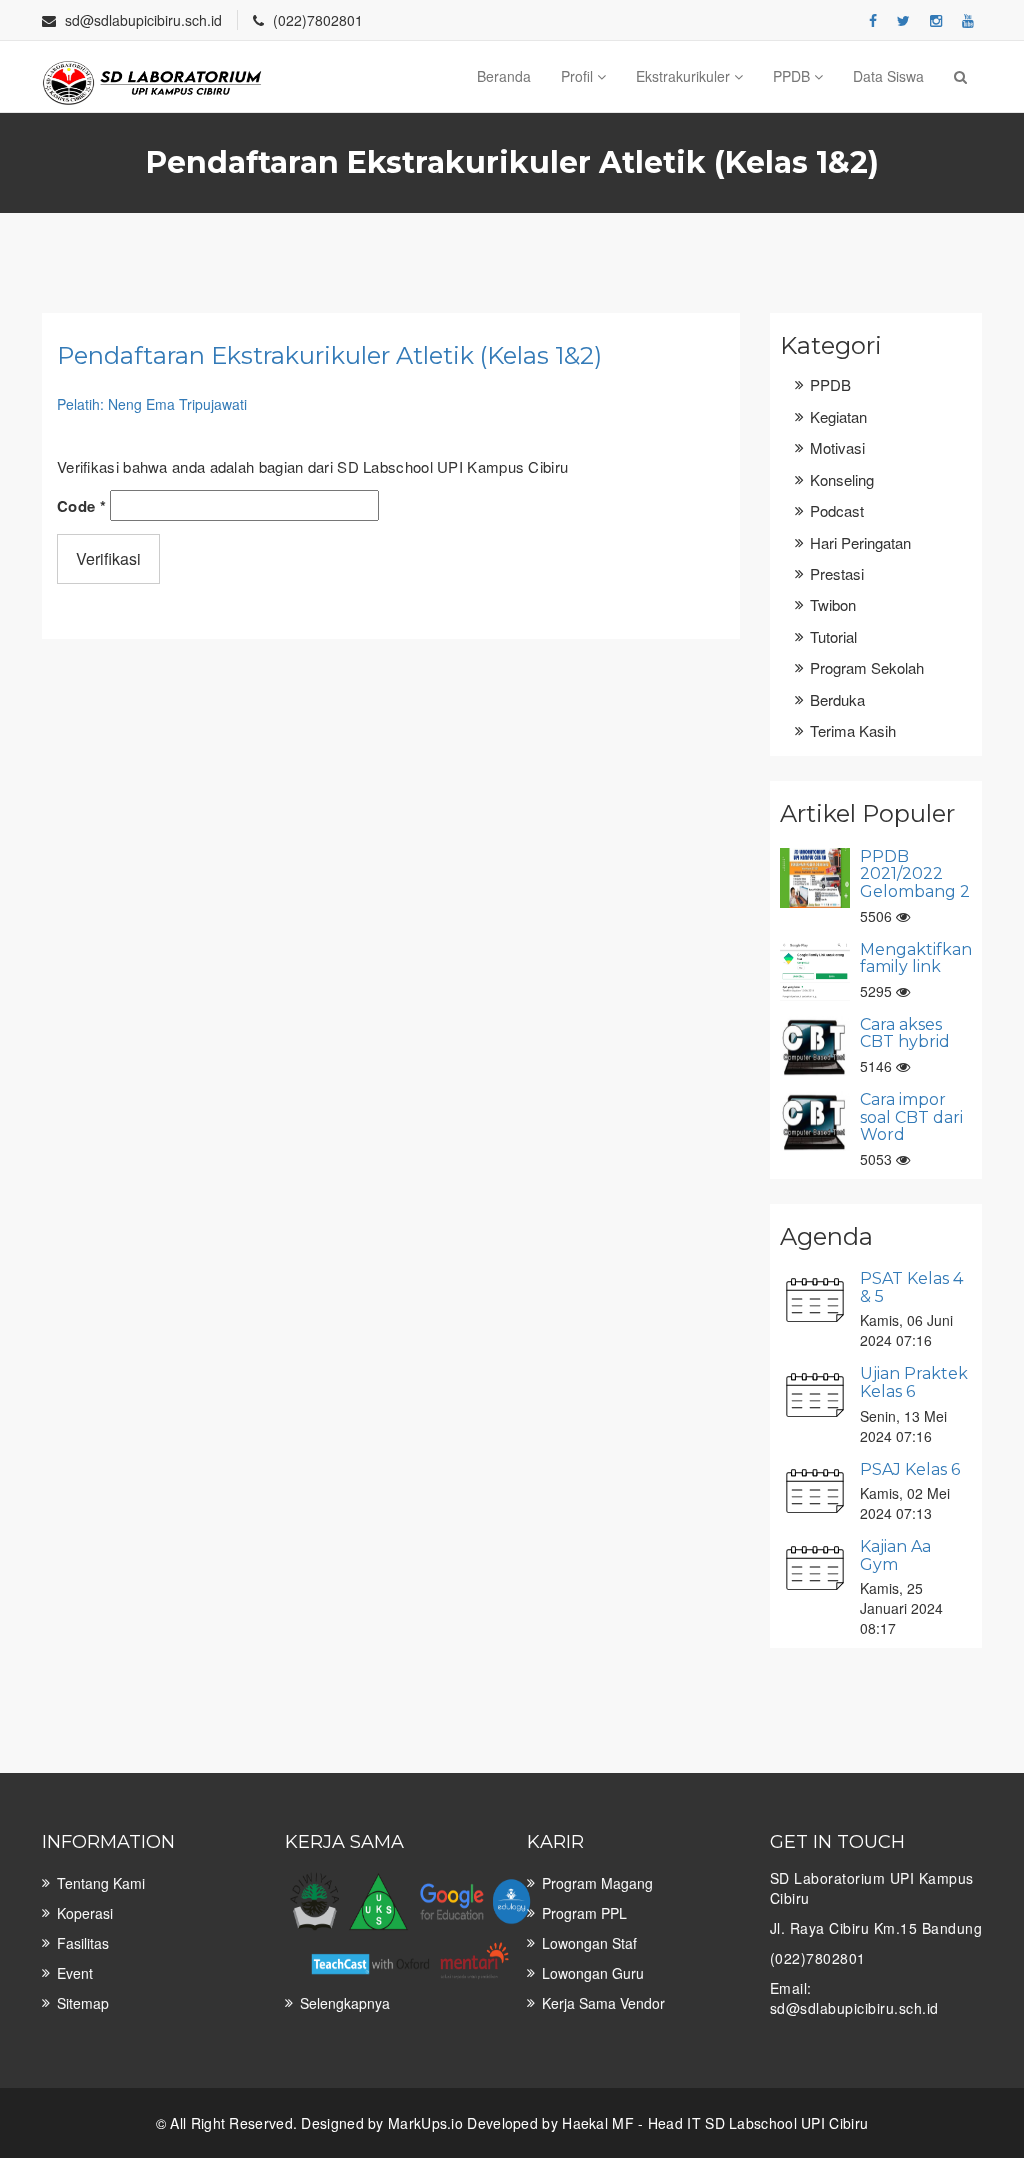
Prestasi (837, 573)
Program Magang (597, 1883)
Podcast (837, 510)
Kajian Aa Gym (895, 1555)
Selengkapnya (345, 2003)
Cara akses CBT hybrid (905, 1033)
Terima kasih (853, 730)
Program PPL (584, 1913)
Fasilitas (83, 1943)
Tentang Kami (101, 1883)
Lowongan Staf (589, 1943)
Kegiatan (838, 416)
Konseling (842, 479)
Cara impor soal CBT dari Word (911, 1117)
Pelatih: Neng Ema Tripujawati (152, 404)
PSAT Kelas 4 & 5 (911, 1287)
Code (81, 506)
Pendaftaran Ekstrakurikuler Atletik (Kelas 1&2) (329, 356)
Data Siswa (888, 76)
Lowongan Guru (593, 1973)
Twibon (833, 604)
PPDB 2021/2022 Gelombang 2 (915, 874)
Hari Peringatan (860, 542)
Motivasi (837, 447)
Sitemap (83, 2003)
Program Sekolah (867, 667)
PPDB (793, 76)
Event (75, 1973)
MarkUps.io (425, 2123)
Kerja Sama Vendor (603, 2003)
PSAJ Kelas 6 (910, 1469)
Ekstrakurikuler (685, 76)
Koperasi (85, 1913)
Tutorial (833, 636)
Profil (579, 76)
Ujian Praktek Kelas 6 (914, 1382)
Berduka (837, 699)
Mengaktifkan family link (916, 958)
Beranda (504, 76)
